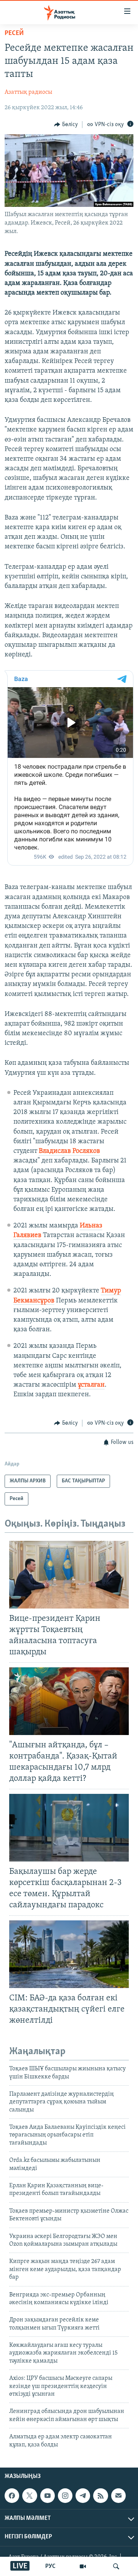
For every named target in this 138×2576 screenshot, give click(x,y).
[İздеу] (116, 2566)
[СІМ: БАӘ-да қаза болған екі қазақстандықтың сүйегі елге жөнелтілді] (69, 1954)
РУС (50, 2566)
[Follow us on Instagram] (65, 2496)
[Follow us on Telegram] (83, 2496)
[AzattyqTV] (83, 2566)
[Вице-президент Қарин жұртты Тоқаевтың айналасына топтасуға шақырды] (69, 1575)
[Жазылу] (118, 2496)
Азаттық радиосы (28, 92)
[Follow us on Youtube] (48, 2496)
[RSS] (100, 2496)
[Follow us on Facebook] (12, 2496)
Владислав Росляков (69, 1151)
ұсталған (91, 1385)
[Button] (66, 125)
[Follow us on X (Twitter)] (30, 2496)
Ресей (14, 33)
